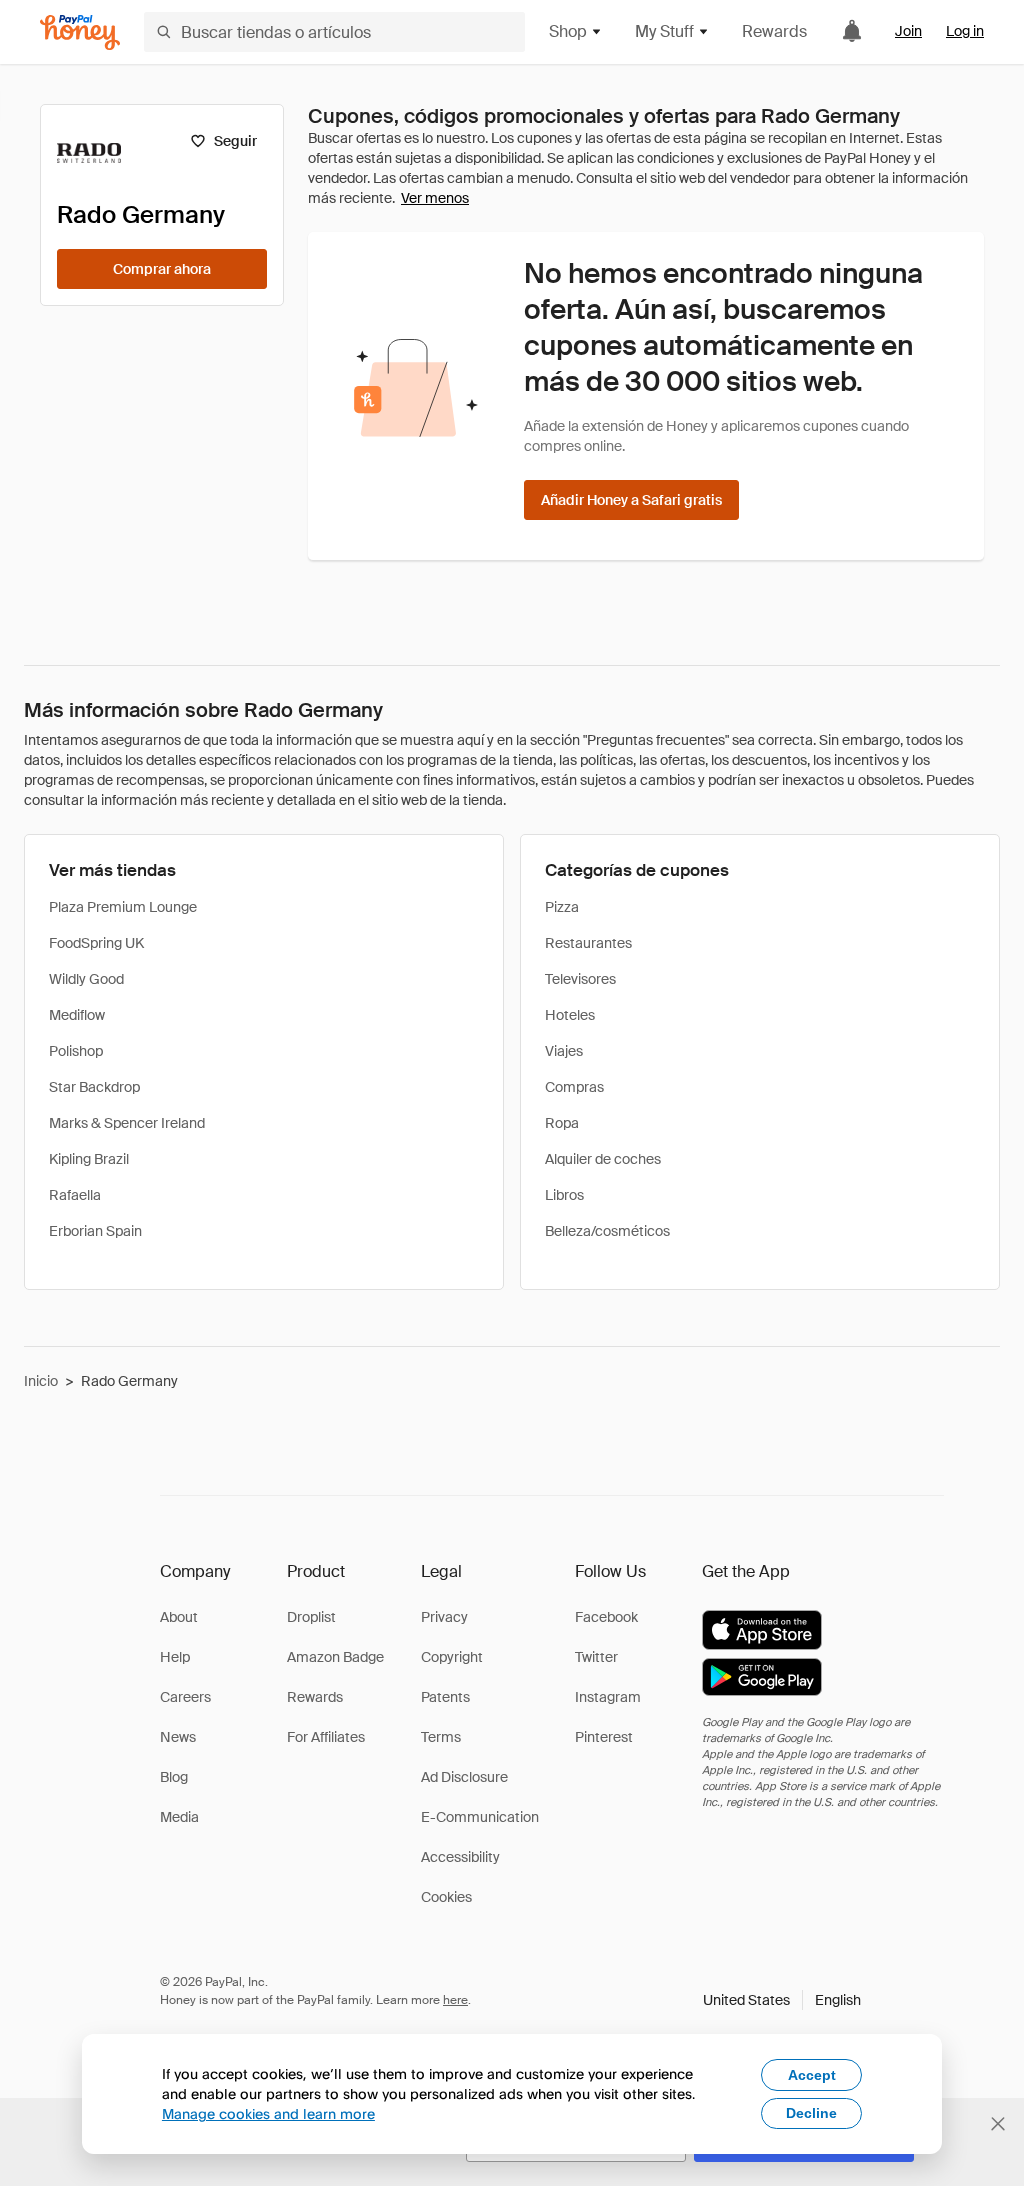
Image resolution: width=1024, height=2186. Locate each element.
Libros (564, 1195)
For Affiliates (326, 1737)
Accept (812, 2075)
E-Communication (480, 1817)
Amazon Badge (335, 1657)
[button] (782, 2000)
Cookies (446, 1897)
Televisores (580, 979)
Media (179, 1817)
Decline (811, 2113)
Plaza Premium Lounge (123, 907)
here (455, 2000)
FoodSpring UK (96, 943)
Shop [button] (568, 31)
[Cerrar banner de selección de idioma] (998, 2124)
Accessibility (460, 1857)
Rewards (774, 31)
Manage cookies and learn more (268, 2113)
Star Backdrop (94, 1087)
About (179, 1617)
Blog (174, 1777)
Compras (574, 1087)
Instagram (608, 1697)
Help (175, 1657)
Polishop (76, 1051)
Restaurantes (588, 943)
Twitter (596, 1657)
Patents (445, 1697)
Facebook (606, 1617)
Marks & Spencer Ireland (127, 1123)
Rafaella (75, 1195)
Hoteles (570, 1015)
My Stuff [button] (664, 31)
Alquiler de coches (603, 1159)
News (178, 1737)
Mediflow (77, 1015)
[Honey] (80, 32)
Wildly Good (86, 979)
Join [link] (908, 31)
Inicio (41, 1381)
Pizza (562, 907)
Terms (441, 1737)
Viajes (564, 1051)
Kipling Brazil (89, 1159)
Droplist (311, 1617)
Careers (185, 1697)
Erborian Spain (95, 1231)
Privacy (444, 1617)
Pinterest (604, 1737)
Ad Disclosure (464, 1777)
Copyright (452, 1657)
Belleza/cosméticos (607, 1231)
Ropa (562, 1123)
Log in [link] (965, 31)
